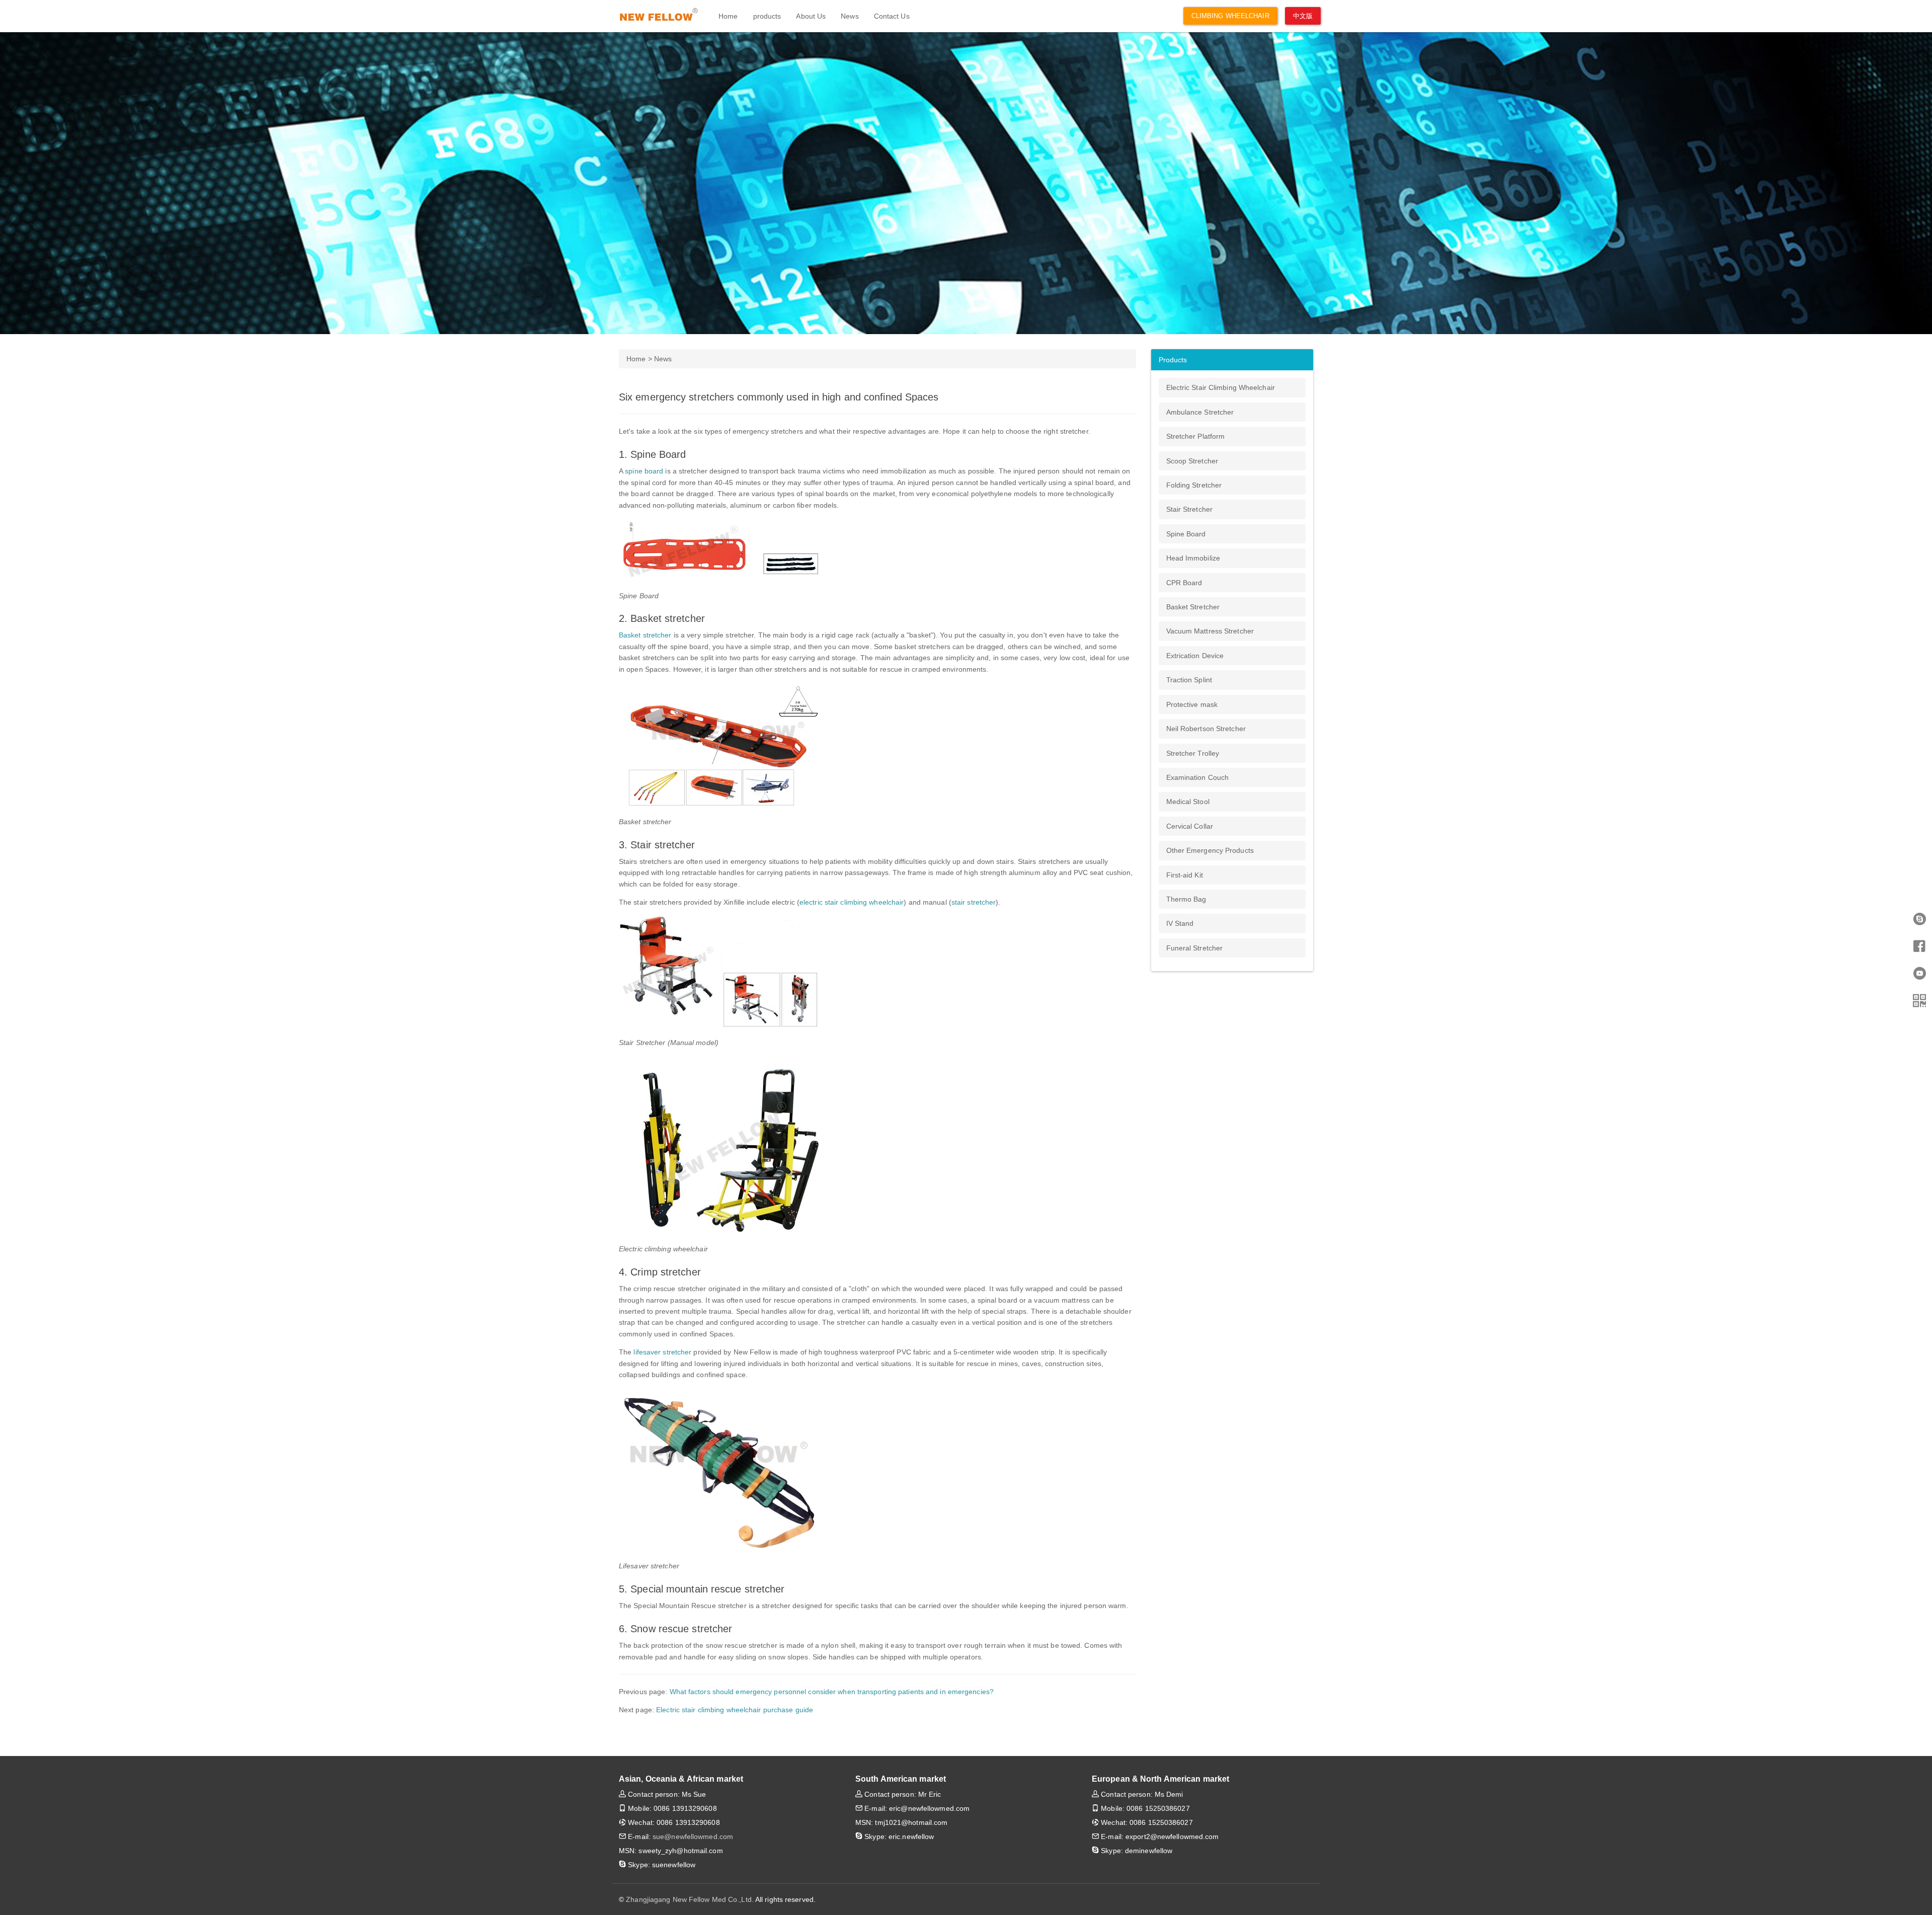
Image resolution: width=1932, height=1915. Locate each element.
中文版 (1303, 16)
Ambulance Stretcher (1200, 412)
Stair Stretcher (1190, 509)
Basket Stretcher (1193, 607)
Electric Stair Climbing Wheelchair (1221, 387)
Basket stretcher (645, 635)
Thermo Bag (1186, 899)
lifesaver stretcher (662, 1352)
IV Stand (1180, 923)
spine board (644, 471)
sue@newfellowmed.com (693, 1837)
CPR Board (1184, 583)
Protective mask (1192, 704)
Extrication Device (1195, 656)
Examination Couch (1198, 777)
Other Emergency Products (1210, 850)
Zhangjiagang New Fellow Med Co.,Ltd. (690, 1899)
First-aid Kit (1185, 875)
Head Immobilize (1193, 558)
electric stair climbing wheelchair (852, 902)
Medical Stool (1188, 802)
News (850, 16)
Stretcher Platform (1196, 436)
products (767, 16)
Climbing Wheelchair (1230, 16)
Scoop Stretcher (1192, 461)
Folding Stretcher (1194, 485)
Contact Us (892, 16)
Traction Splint (1189, 680)
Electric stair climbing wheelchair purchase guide (735, 1710)
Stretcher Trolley (1193, 753)
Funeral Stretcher (1195, 948)
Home (728, 16)
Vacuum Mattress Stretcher (1210, 631)
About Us (811, 16)
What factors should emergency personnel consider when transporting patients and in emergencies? (832, 1692)
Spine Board (1186, 534)
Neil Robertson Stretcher (1206, 729)
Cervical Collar (1190, 826)
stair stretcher (974, 902)
